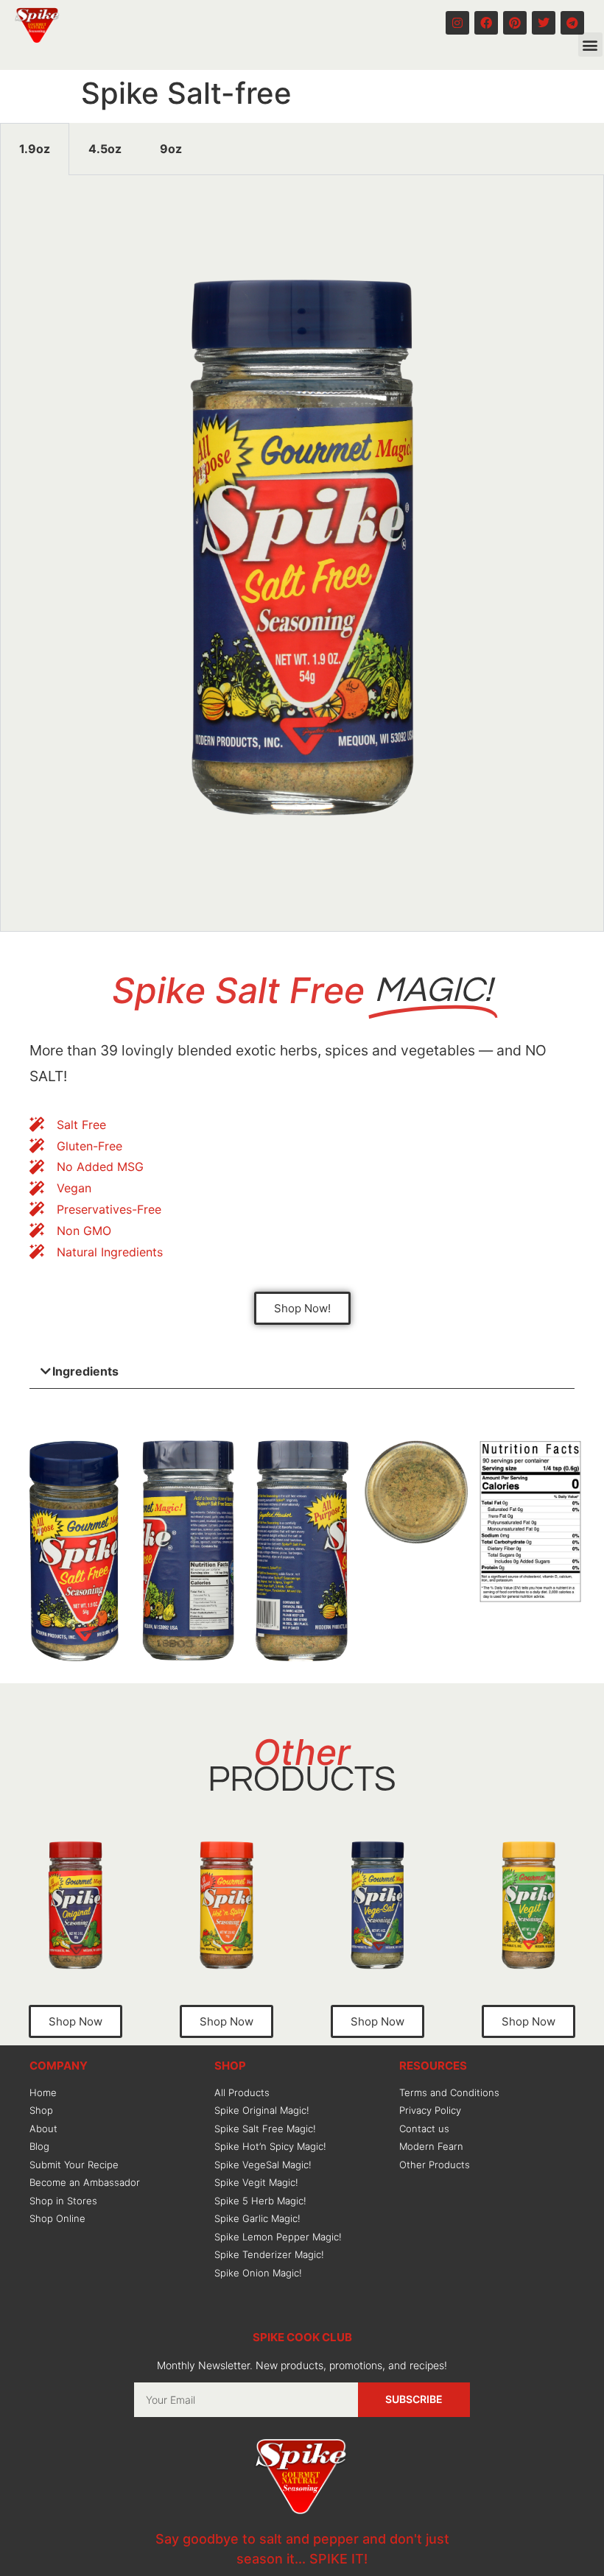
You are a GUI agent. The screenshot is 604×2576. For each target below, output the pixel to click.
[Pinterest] (515, 23)
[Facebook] (486, 23)
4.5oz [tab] (105, 149)
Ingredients (85, 1371)
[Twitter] (544, 23)
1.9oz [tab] (35, 149)
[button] (590, 45)
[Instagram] (457, 23)
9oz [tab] (171, 149)
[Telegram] (572, 23)
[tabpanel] (302, 553)
